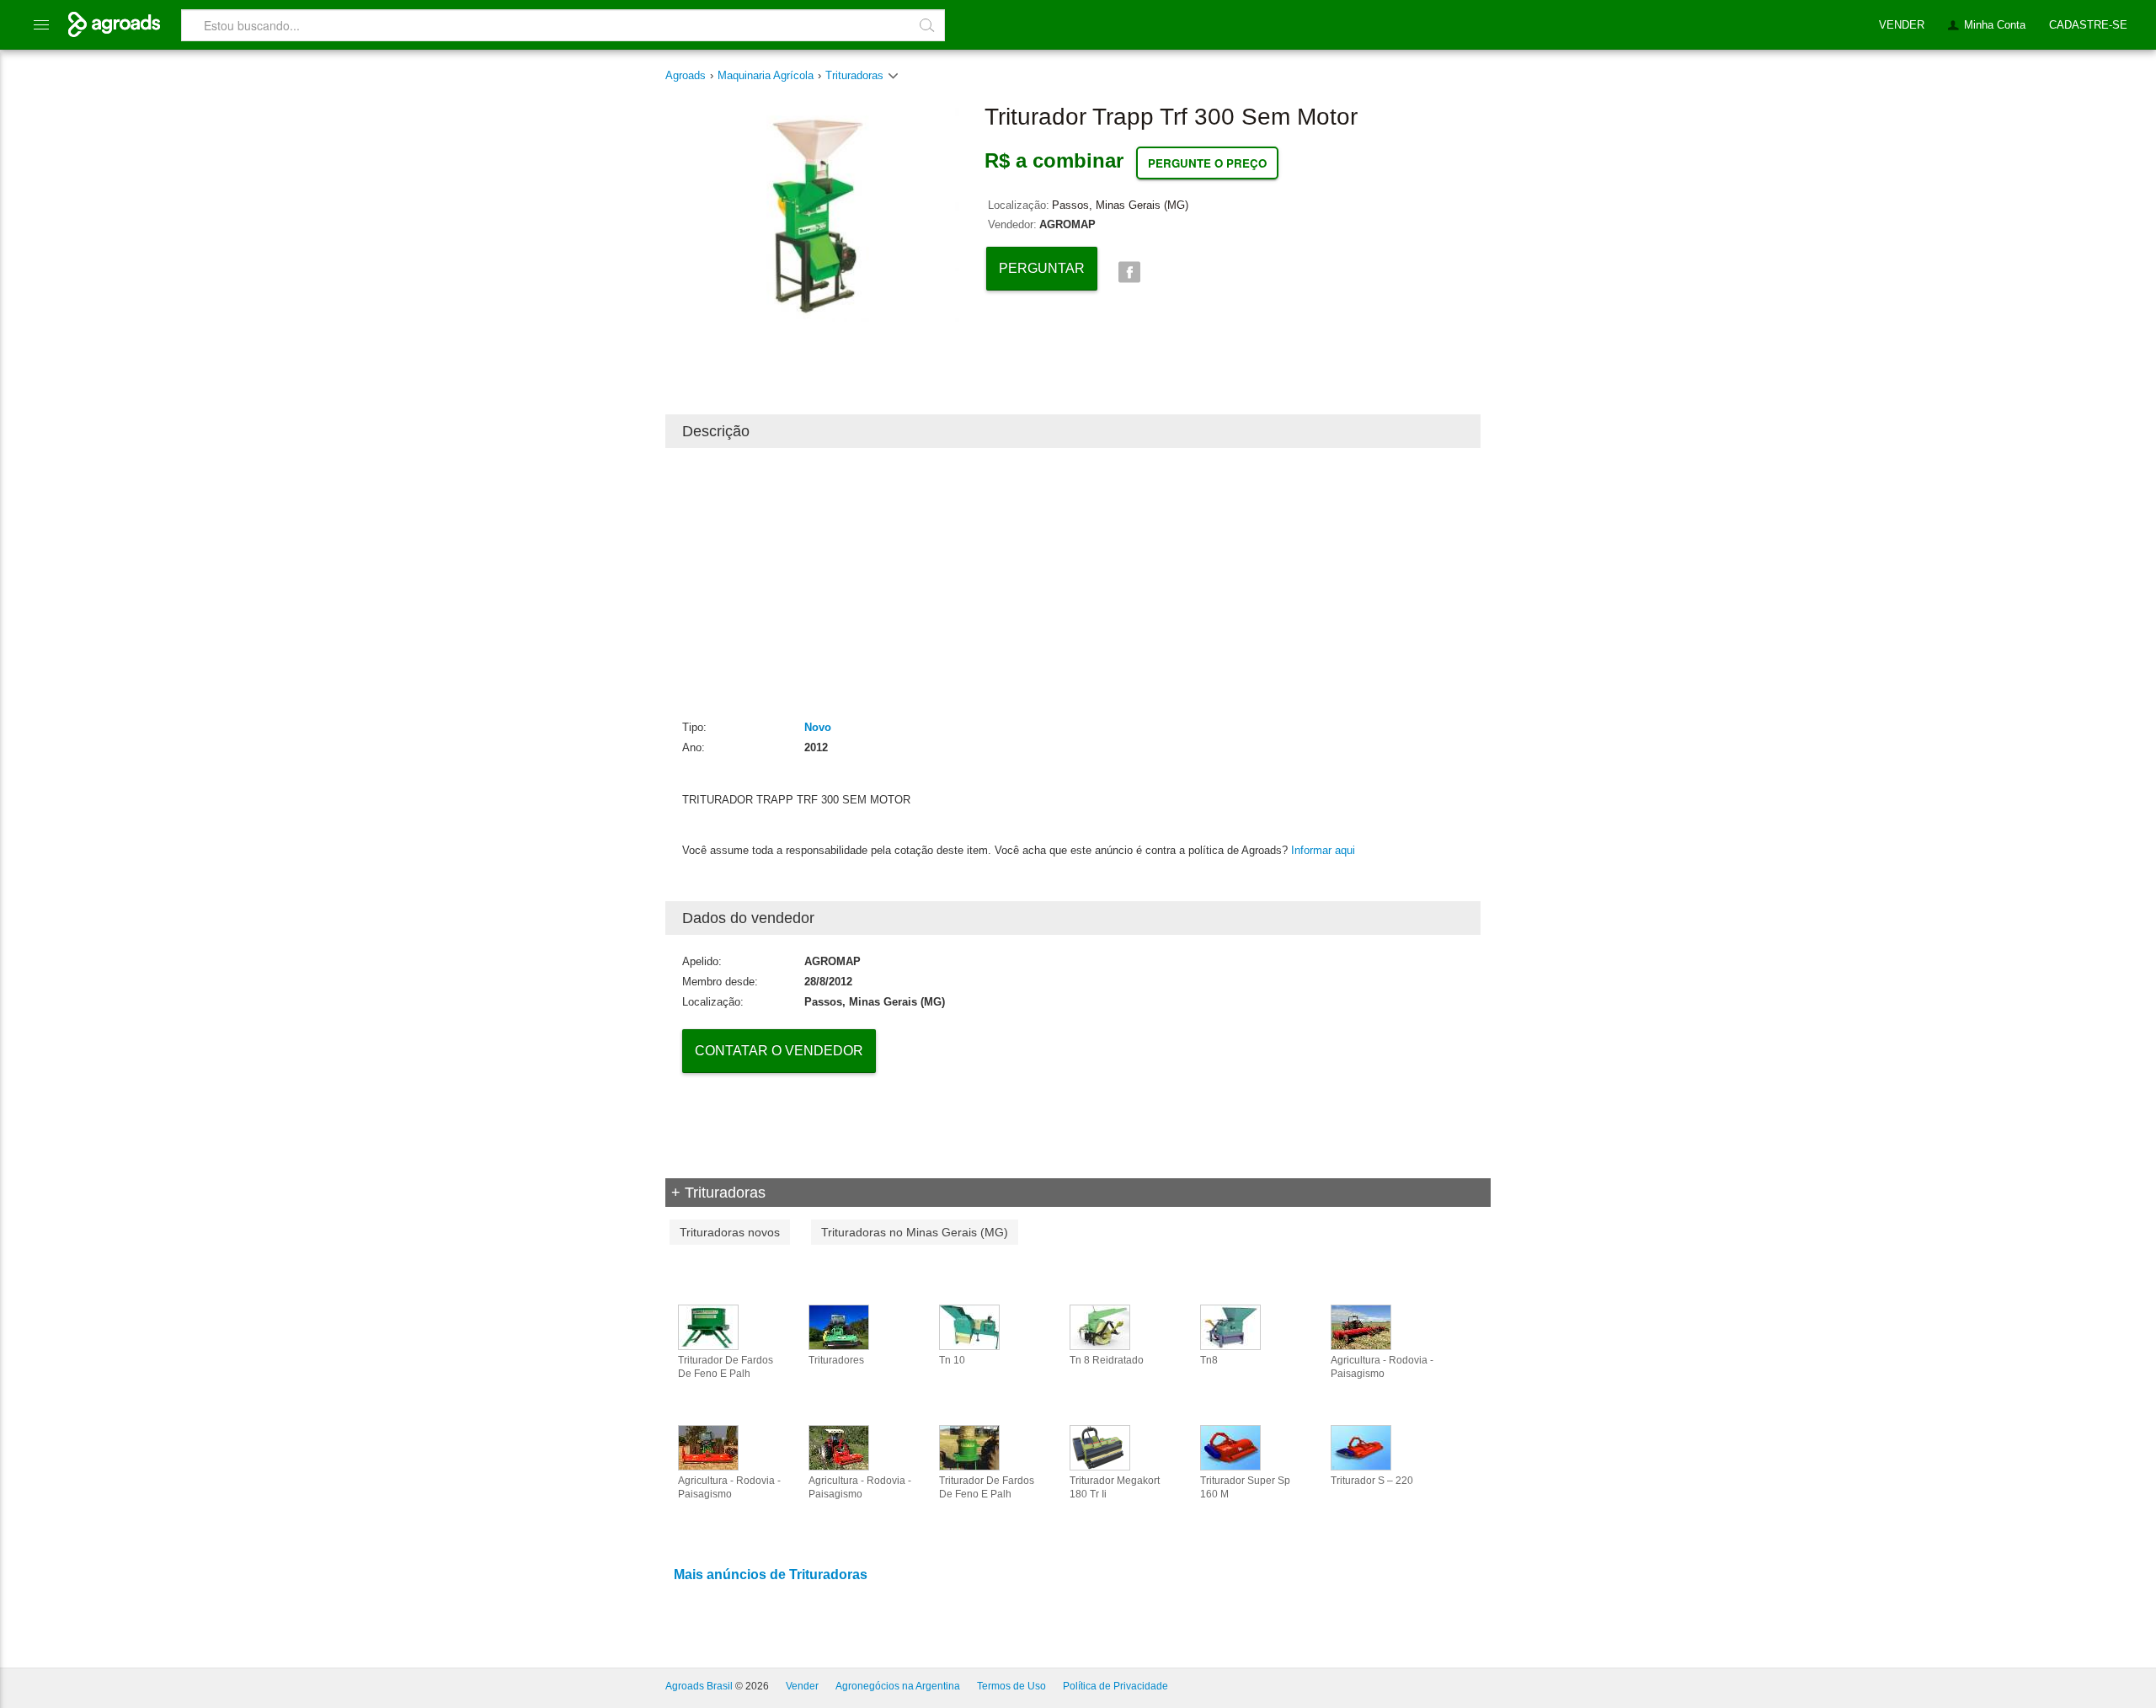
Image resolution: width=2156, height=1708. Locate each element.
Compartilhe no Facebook (1129, 272)
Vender (802, 1686)
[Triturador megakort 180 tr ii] (1100, 1447)
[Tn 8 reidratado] (1100, 1326)
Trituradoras (856, 75)
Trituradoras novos (730, 1232)
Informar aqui (1323, 850)
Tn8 (1209, 1360)
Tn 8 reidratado (1107, 1360)
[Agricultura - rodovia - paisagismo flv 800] (1361, 1326)
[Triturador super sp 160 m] (1230, 1447)
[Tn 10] (969, 1326)
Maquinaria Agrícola (766, 75)
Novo (818, 727)
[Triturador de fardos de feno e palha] (708, 1326)
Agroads (686, 75)
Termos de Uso (1011, 1686)
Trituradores (836, 1360)
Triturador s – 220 (1372, 1481)
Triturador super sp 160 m (1245, 1487)
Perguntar (1042, 268)
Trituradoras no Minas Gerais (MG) (915, 1232)
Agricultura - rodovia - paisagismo (1382, 1367)
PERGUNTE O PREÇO (1207, 163)
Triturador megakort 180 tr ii (1115, 1487)
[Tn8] (1230, 1326)
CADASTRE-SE (2088, 25)
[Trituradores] (839, 1326)
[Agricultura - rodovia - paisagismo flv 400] (708, 1447)
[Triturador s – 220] (1361, 1447)
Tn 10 (952, 1360)
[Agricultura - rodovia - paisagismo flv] (839, 1447)
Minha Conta (1995, 25)
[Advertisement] (1073, 583)
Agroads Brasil (699, 1686)
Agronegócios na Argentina (898, 1686)
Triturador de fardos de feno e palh (726, 1367)
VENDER (1902, 25)
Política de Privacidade (1115, 1686)
